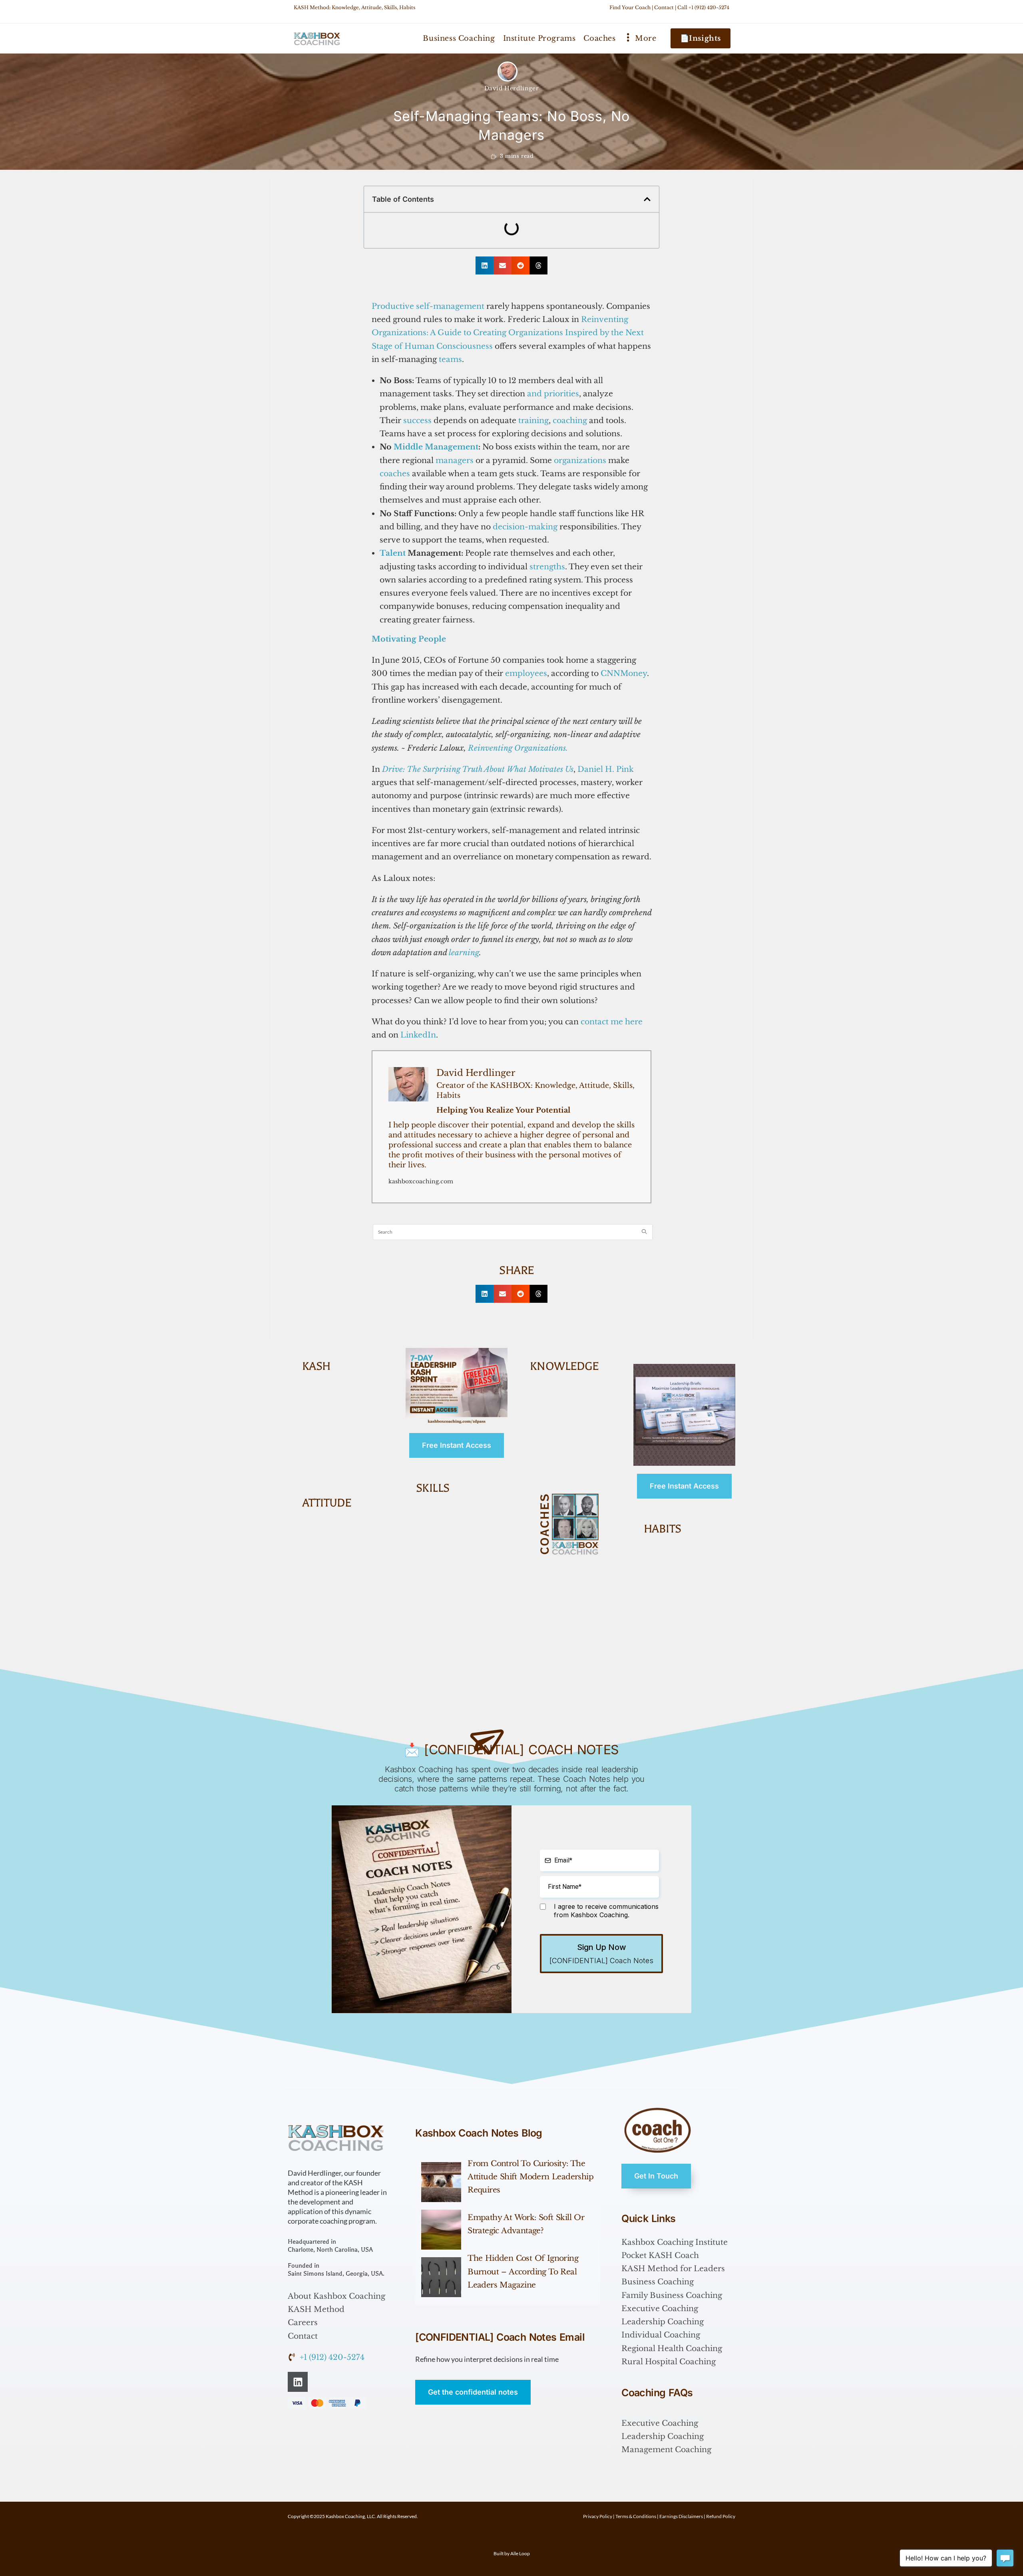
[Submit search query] (645, 1232)
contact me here (612, 1022)
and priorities (553, 394)
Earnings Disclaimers (681, 2516)
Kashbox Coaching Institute (675, 2242)
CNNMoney (624, 673)
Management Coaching (666, 2450)
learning (464, 953)
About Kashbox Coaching (336, 2296)
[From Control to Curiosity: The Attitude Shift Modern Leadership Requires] (441, 2182)
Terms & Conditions (636, 2516)
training (533, 420)
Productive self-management (428, 306)
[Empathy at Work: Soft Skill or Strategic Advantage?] (441, 2230)
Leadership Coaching (663, 2322)
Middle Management (436, 447)
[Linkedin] (298, 2382)
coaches (395, 474)
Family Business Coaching (672, 2295)
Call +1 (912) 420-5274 (703, 7)
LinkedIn (418, 1035)
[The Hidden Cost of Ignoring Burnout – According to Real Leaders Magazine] (441, 2277)
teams (450, 359)
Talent (393, 553)
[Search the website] (513, 1231)
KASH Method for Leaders (673, 2269)
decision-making (525, 527)
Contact (664, 7)
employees (526, 673)
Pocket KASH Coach (660, 2255)
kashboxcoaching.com (421, 1181)
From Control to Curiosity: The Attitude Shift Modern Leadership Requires (530, 2177)
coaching (570, 420)
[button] (647, 199)
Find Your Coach (630, 7)
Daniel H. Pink (606, 769)
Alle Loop (520, 2553)
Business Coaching (658, 2282)
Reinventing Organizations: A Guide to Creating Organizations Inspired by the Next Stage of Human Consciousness (508, 333)
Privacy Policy (598, 2516)
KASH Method (316, 2309)
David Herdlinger (512, 88)
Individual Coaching (661, 2335)
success (417, 420)
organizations (580, 460)
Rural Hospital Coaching (669, 2362)
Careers (303, 2323)
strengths (547, 567)
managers (455, 460)
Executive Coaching (660, 2309)
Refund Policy (721, 2516)
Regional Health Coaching (672, 2348)
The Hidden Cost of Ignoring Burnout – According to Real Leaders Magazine (523, 2272)
